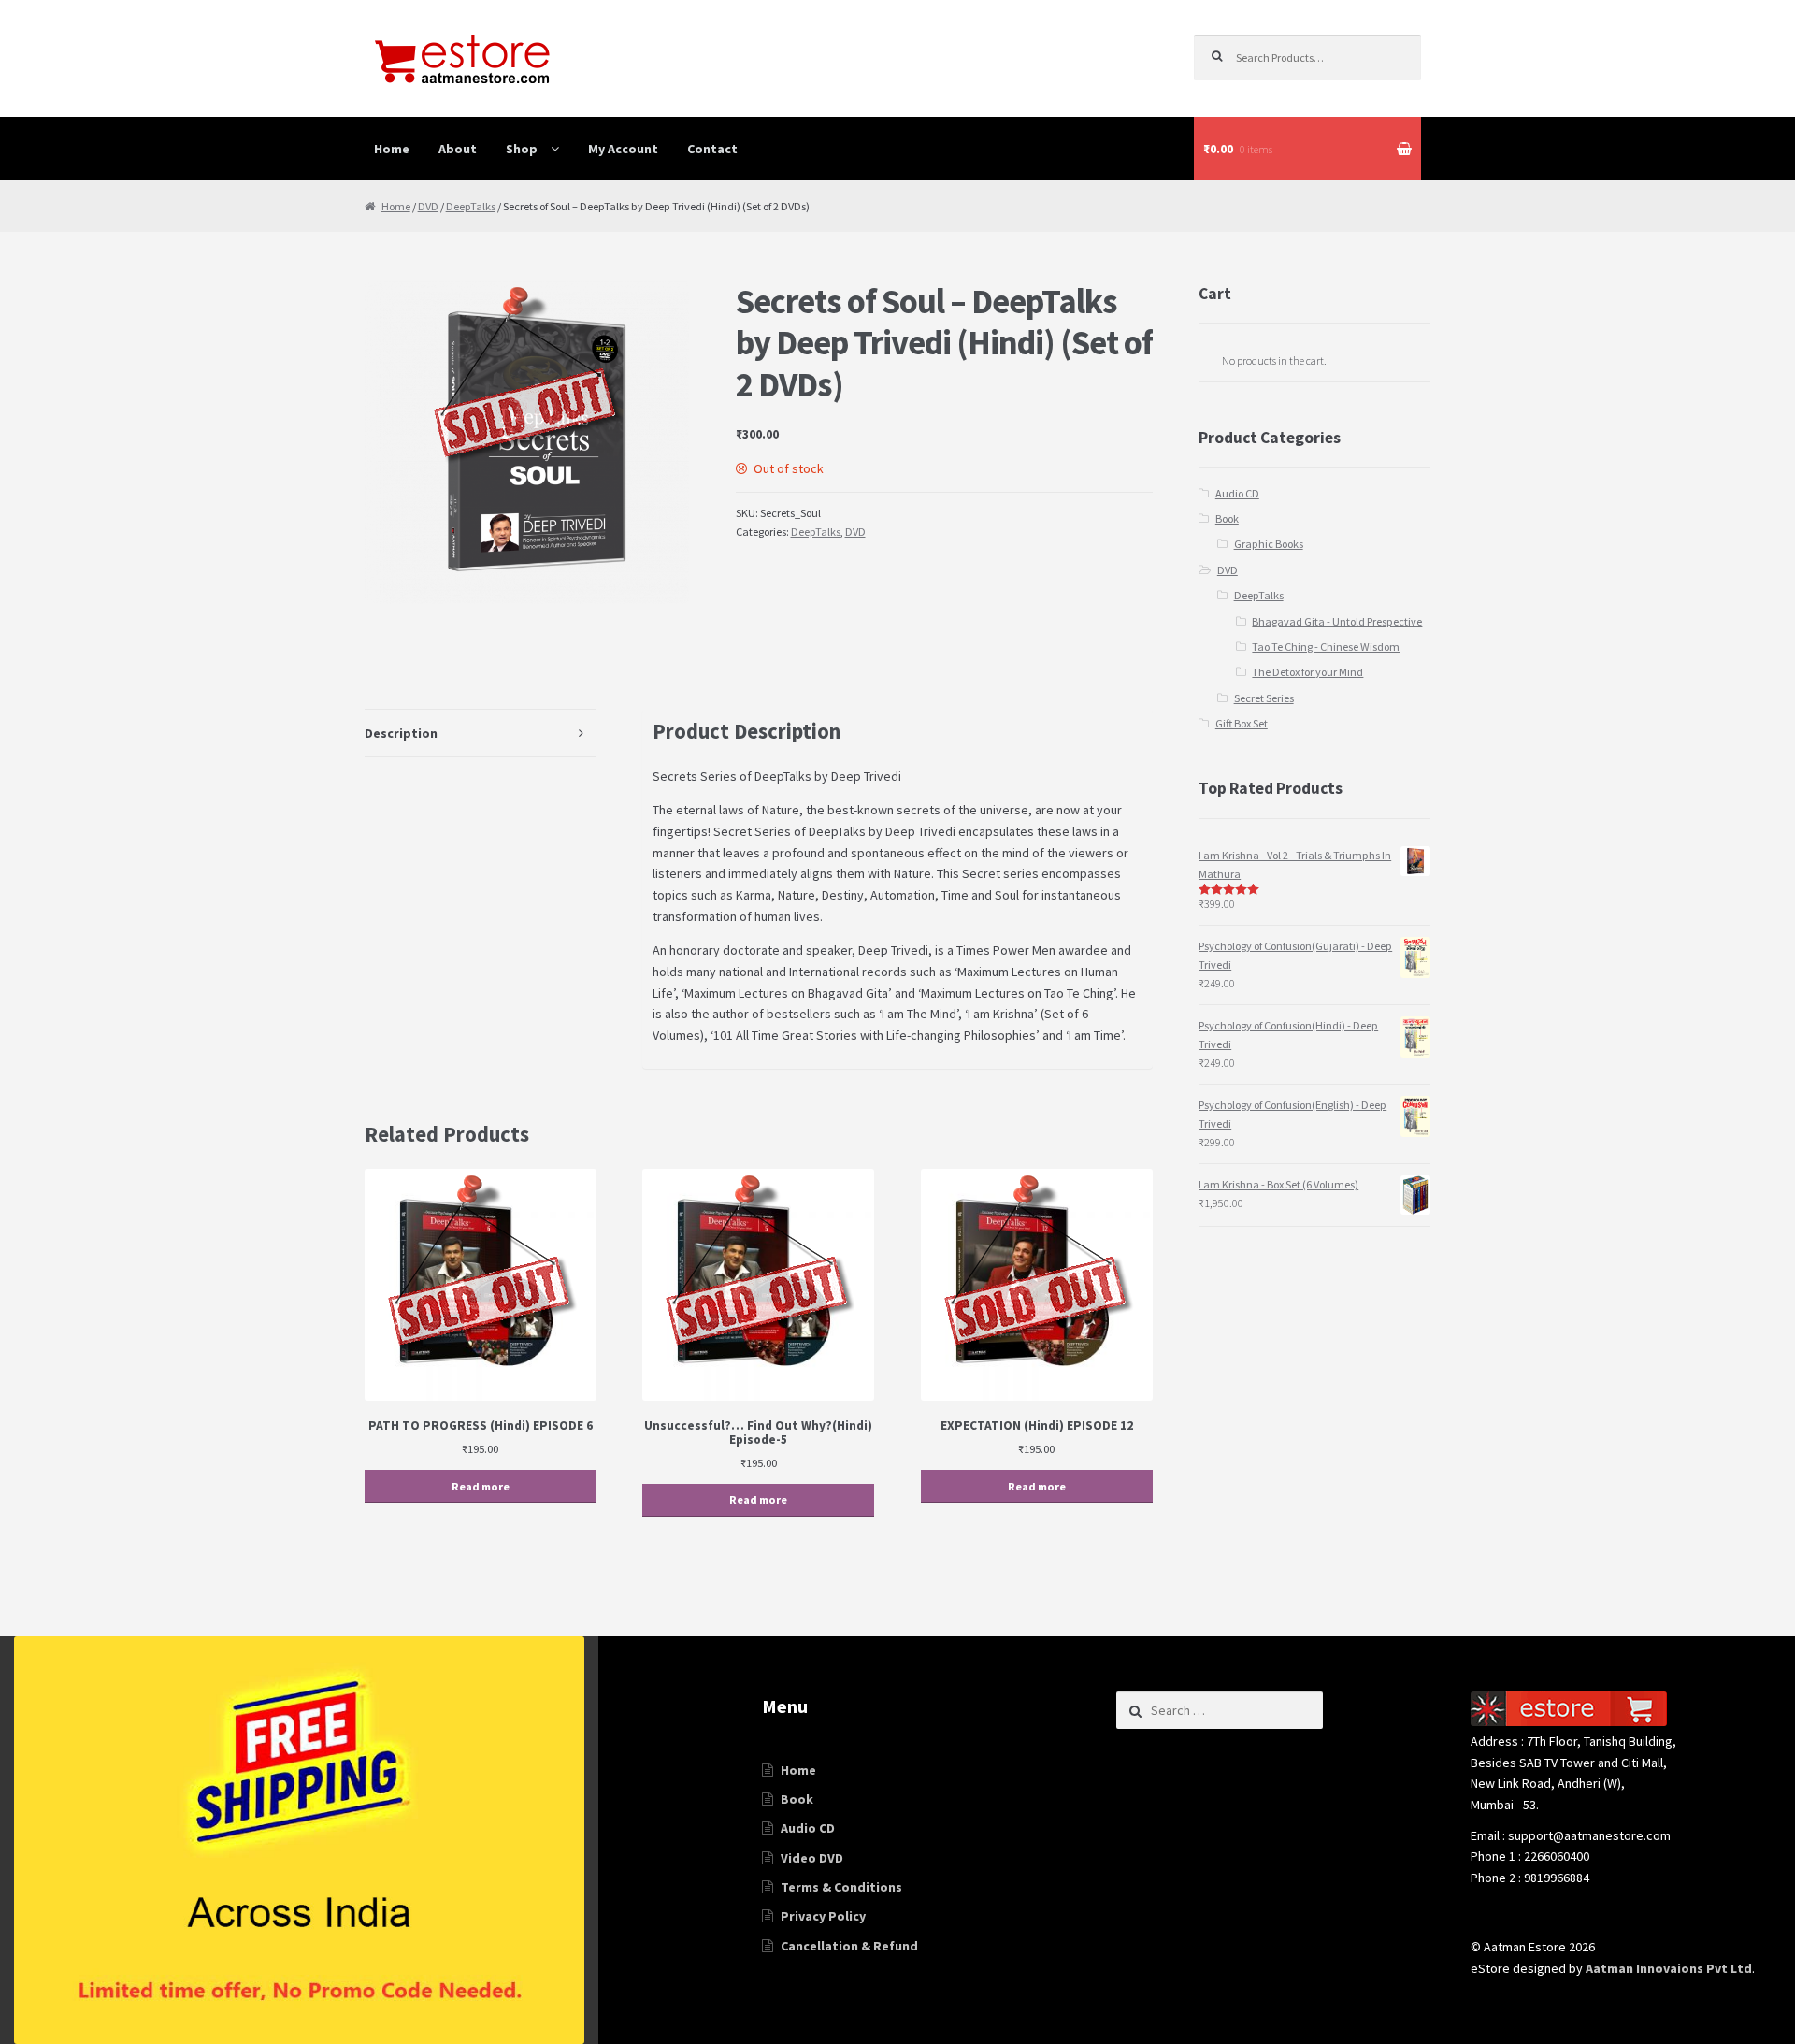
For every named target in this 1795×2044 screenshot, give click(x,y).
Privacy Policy (823, 1916)
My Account (623, 149)
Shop (522, 149)
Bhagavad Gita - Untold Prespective (1337, 621)
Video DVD (812, 1858)
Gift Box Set (1242, 723)
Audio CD (1237, 493)
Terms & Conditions (841, 1887)
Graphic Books (1269, 544)
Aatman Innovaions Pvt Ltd (1669, 1968)
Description (401, 733)
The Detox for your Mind (1307, 672)
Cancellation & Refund (849, 1946)
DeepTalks (471, 206)
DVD (428, 206)
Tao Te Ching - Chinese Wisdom (1326, 647)
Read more (481, 1486)
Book (1227, 518)
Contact (712, 149)
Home (392, 149)
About (458, 149)
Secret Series (1264, 698)
